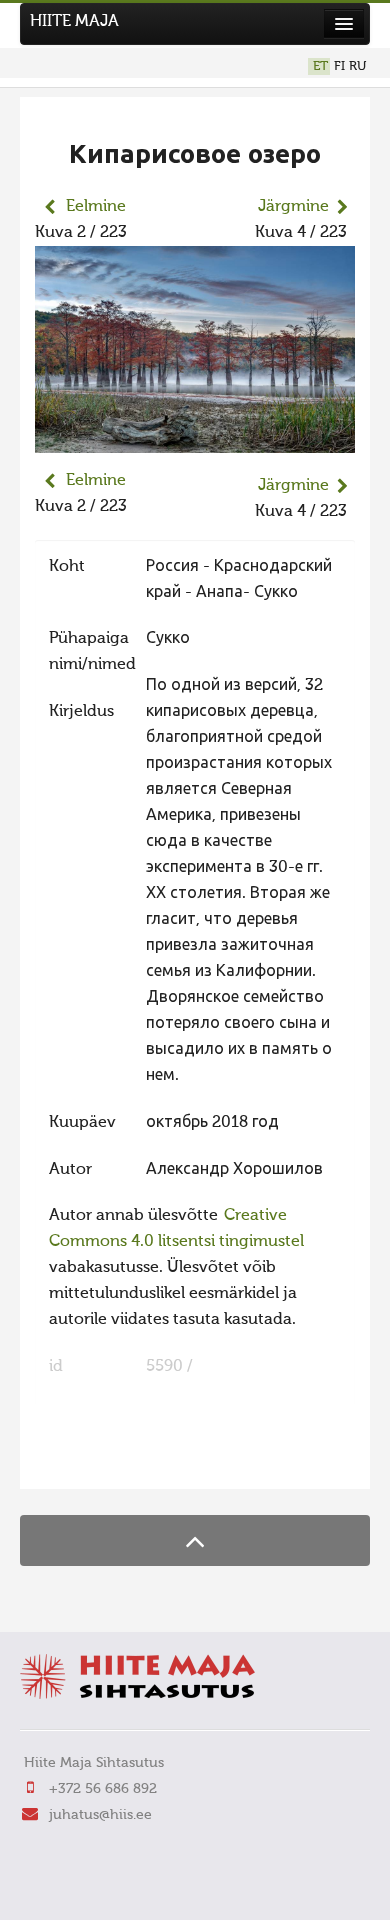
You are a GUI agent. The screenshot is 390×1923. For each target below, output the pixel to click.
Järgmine (293, 207)
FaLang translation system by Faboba (105, 1461)
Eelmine (96, 207)
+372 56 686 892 (103, 1789)
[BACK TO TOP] (195, 1540)
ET (320, 66)
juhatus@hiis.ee (100, 1815)
